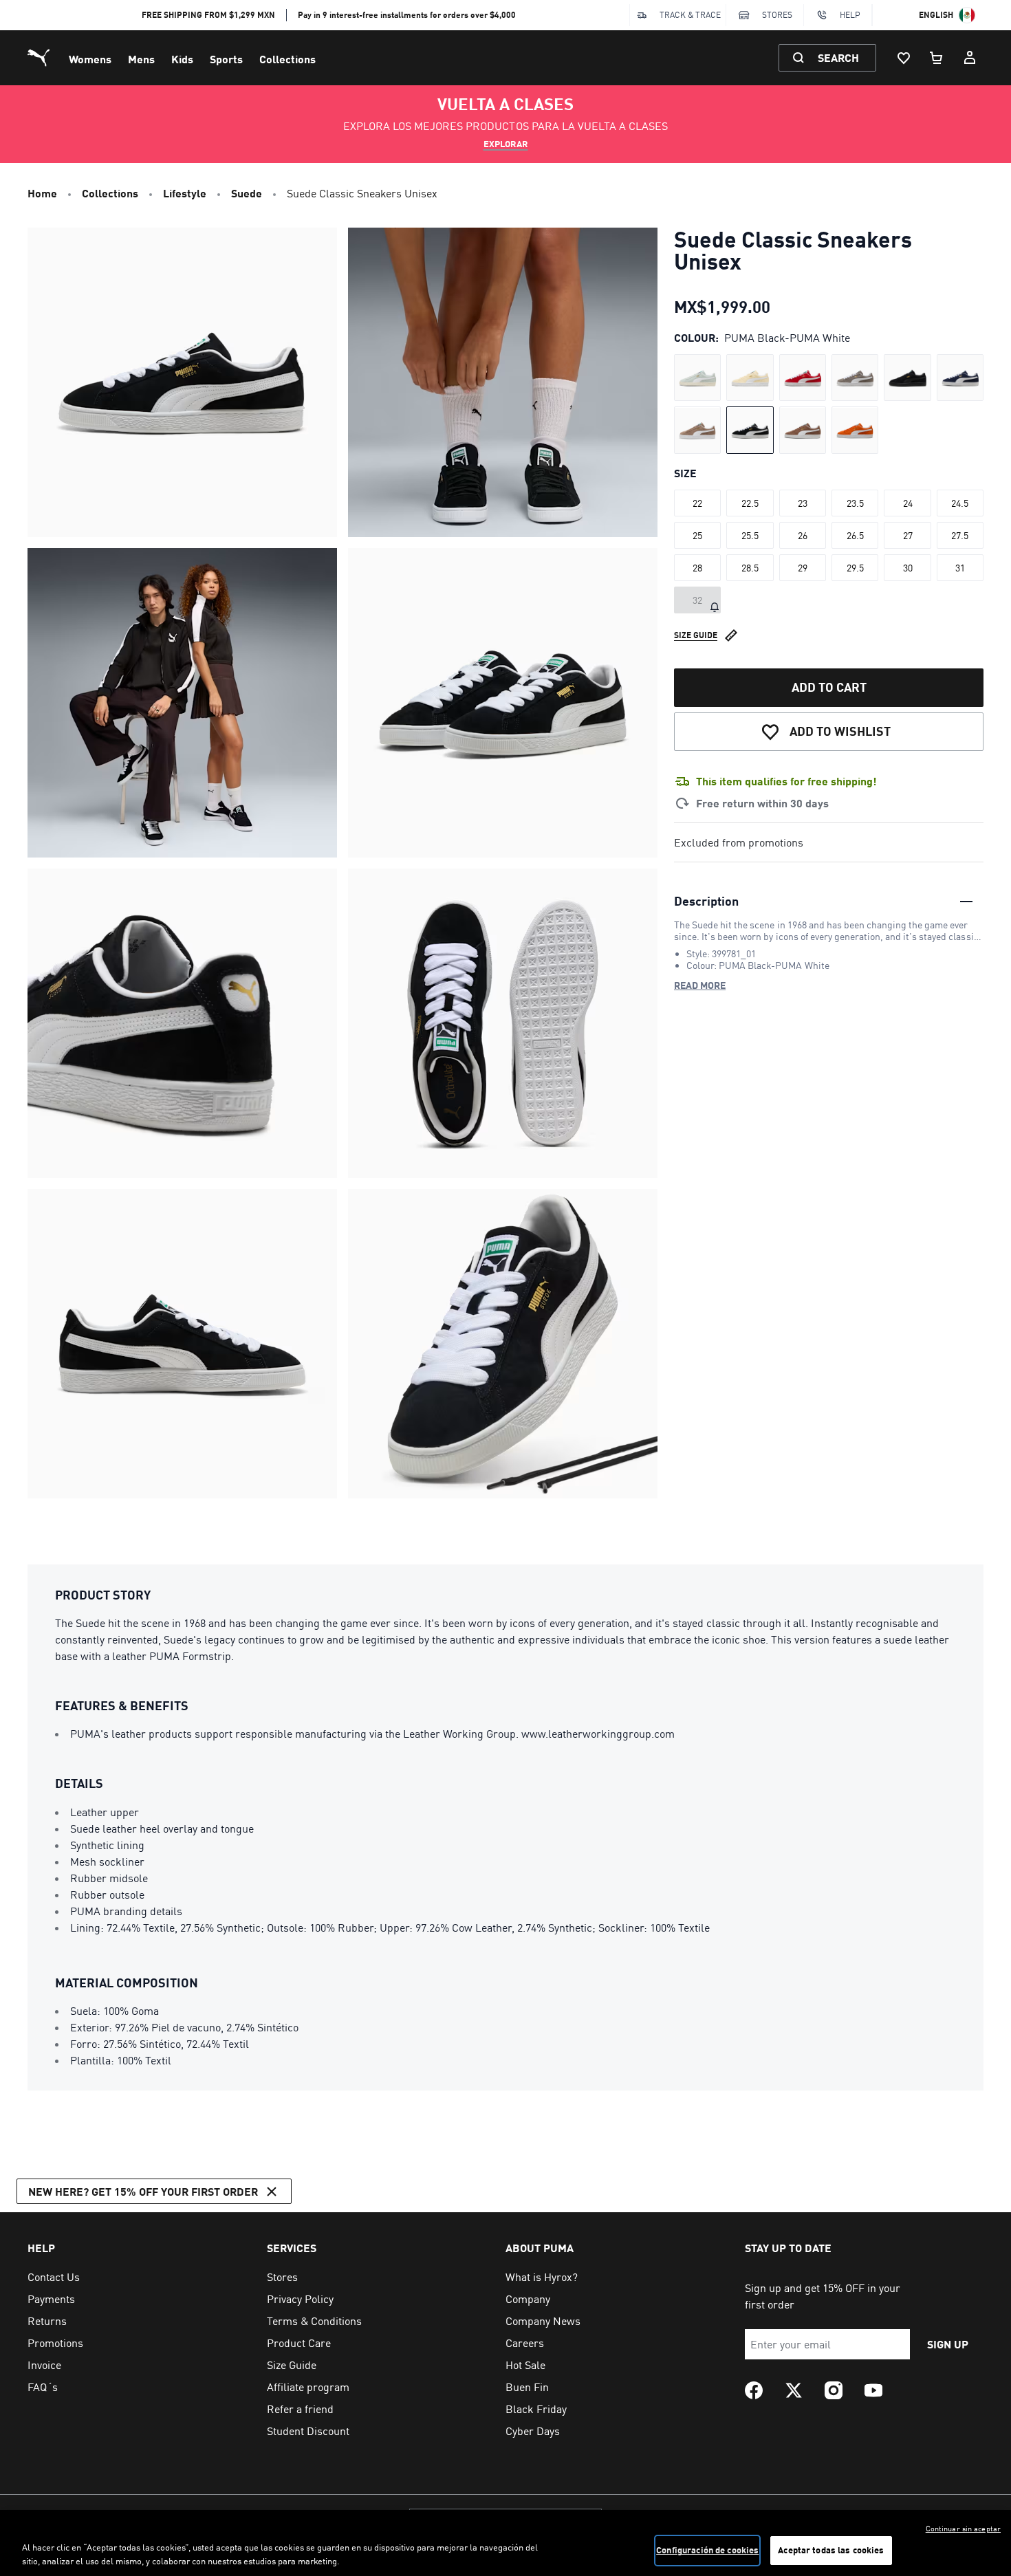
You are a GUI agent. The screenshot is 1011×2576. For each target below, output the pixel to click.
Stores (777, 15)
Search (838, 57)
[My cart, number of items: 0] (937, 58)
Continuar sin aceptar (963, 2529)
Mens (141, 59)
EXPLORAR (506, 144)
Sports (226, 59)
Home (42, 193)
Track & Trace (690, 15)
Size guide (696, 634)
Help (850, 15)
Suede (247, 193)
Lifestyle (185, 193)
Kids (182, 59)
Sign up (948, 2344)
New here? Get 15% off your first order (143, 2191)
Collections (287, 59)
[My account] (970, 58)
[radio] (697, 378)
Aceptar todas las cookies (831, 2550)
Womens (90, 59)
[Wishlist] (904, 58)
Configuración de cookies (707, 2550)
